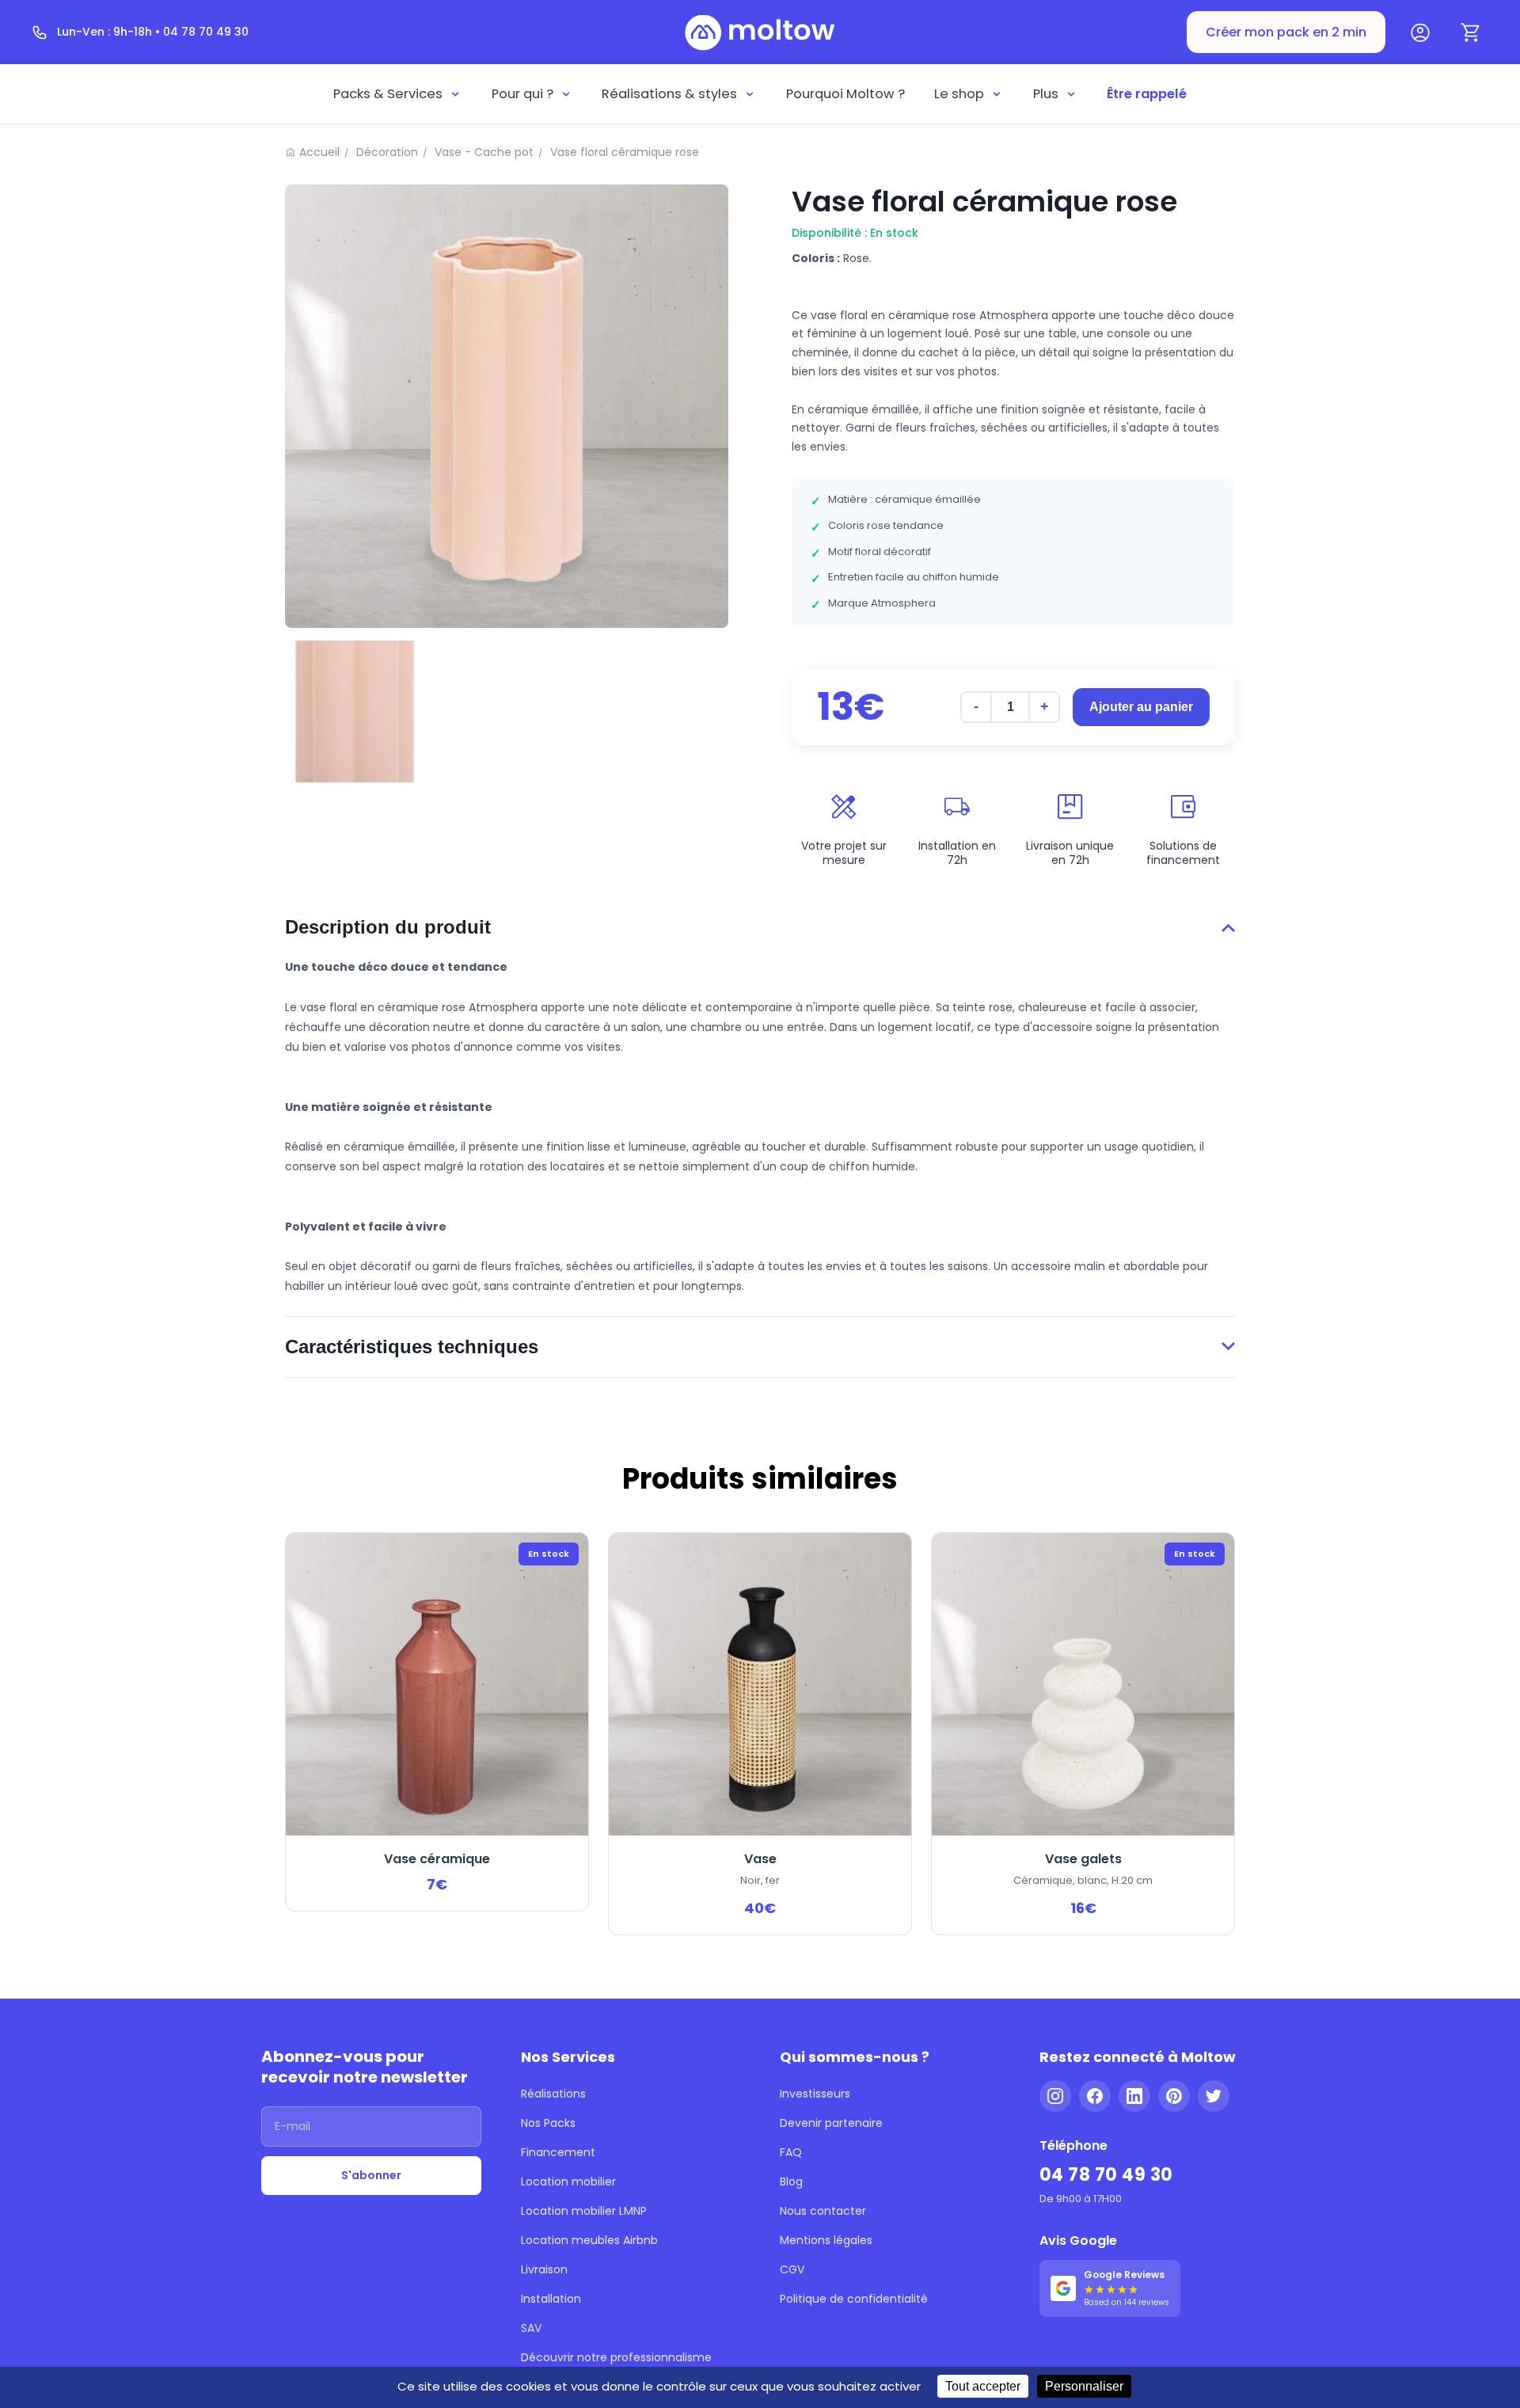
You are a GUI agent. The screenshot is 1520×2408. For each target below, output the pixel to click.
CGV (792, 2269)
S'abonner (371, 2175)
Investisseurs (815, 2094)
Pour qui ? (522, 94)
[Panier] (1471, 32)
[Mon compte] (1420, 32)
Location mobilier (568, 2182)
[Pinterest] (1174, 2096)
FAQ (791, 2152)
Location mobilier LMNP (584, 2211)
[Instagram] (1055, 2096)
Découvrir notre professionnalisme (616, 2357)
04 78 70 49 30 (1106, 2175)
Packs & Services (388, 94)
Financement (558, 2152)
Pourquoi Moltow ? (845, 94)
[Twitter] (1214, 2096)
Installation (551, 2299)
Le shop (959, 94)
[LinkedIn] (1134, 2096)
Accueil (319, 152)
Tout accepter (983, 2386)
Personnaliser (1084, 2386)
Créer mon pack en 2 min (1286, 32)
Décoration (387, 152)
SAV (531, 2328)
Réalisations (553, 2094)
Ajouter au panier (1141, 707)
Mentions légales (826, 2240)
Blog (791, 2182)
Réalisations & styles (669, 94)
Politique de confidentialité (854, 2299)
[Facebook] (1095, 2096)
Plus (1046, 94)
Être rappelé (1147, 94)
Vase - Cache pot (484, 152)
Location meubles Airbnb (589, 2240)
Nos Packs (548, 2123)
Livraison (544, 2269)
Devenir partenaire (831, 2123)
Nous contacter (823, 2211)
